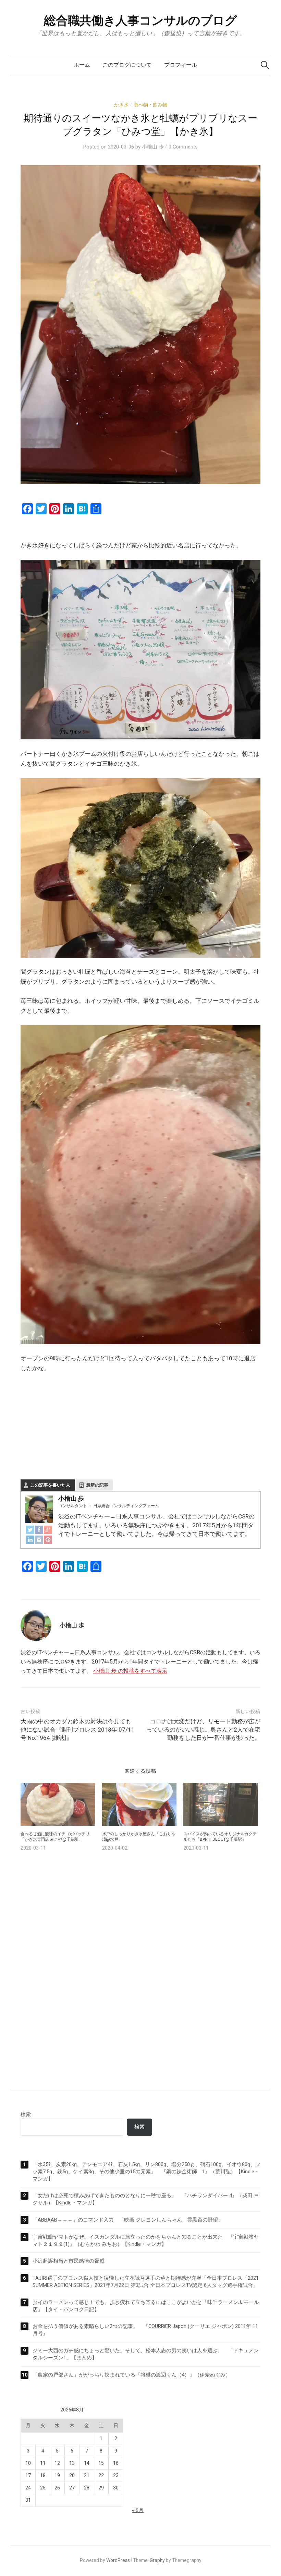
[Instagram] (39, 1539)
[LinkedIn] (30, 1539)
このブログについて (127, 65)
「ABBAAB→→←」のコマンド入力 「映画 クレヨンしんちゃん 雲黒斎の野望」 (128, 2220)
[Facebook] (39, 1530)
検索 (26, 2114)
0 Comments (183, 147)
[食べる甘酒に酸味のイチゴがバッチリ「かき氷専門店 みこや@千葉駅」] (58, 1804)
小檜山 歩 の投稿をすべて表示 (130, 1671)
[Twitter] (30, 1530)
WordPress (118, 2560)
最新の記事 (97, 1485)
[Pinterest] (48, 1539)
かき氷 (121, 105)
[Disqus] (140, 1964)
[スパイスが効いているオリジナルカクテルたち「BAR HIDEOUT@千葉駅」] (221, 1804)
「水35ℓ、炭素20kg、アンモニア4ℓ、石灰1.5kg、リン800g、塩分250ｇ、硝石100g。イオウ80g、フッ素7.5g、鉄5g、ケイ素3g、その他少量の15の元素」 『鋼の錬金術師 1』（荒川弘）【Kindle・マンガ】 (146, 2172)
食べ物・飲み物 (150, 105)
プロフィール (181, 65)
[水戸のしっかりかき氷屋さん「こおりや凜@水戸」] (139, 1804)
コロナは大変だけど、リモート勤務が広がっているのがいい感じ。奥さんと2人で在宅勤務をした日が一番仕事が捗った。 (203, 1730)
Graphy (157, 2560)
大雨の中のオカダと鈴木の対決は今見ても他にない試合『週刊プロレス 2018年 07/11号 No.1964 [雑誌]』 (78, 1730)
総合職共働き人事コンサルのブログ (140, 21)
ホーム (82, 65)
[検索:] (265, 65)
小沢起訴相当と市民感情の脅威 (69, 2261)
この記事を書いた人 (50, 1485)
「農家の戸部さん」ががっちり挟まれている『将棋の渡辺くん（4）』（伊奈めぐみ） (132, 2375)
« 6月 (138, 2510)
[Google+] (48, 1530)
